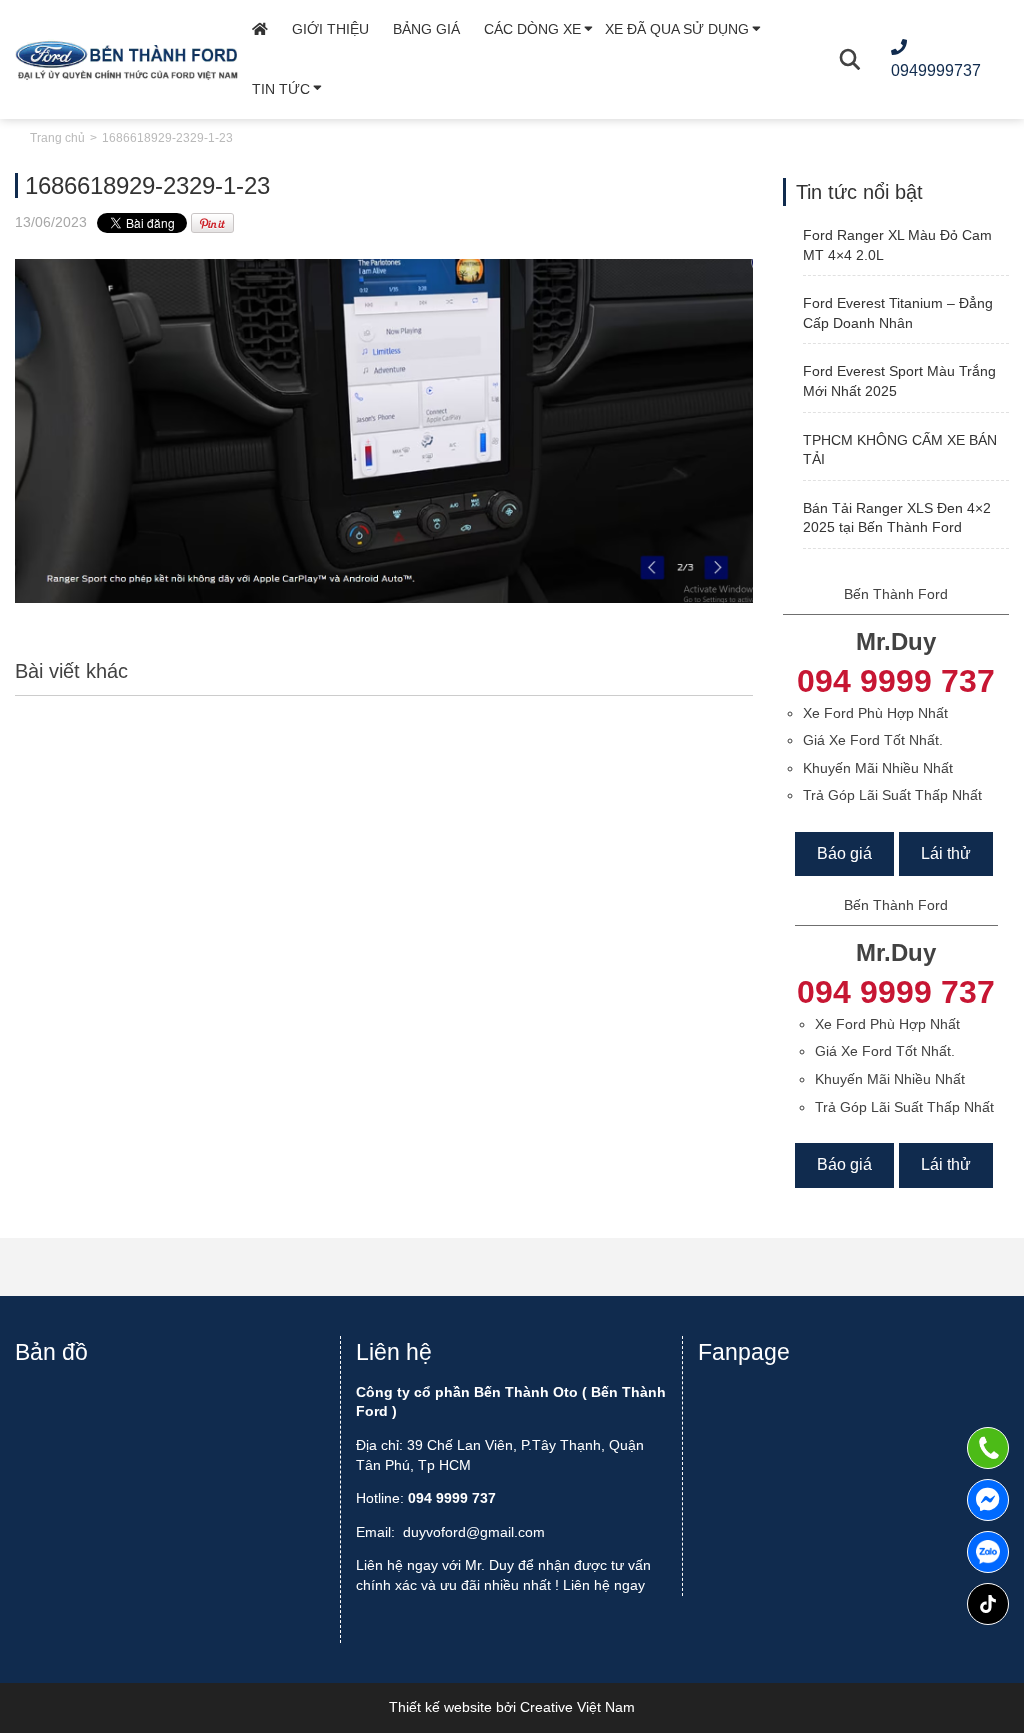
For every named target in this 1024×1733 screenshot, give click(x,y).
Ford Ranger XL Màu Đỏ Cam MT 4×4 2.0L (897, 245)
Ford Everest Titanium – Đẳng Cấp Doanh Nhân (898, 313)
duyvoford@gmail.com (474, 1532)
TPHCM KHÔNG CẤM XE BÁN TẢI (900, 450)
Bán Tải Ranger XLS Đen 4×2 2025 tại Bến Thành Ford (897, 518)
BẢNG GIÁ (426, 29)
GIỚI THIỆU (330, 29)
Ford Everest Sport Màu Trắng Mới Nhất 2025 (899, 381)
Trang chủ (57, 138)
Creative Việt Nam (577, 1707)
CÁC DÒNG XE (532, 29)
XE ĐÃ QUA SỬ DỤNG (677, 29)
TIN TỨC (281, 89)
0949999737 (988, 1552)
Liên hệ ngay (604, 1585)
